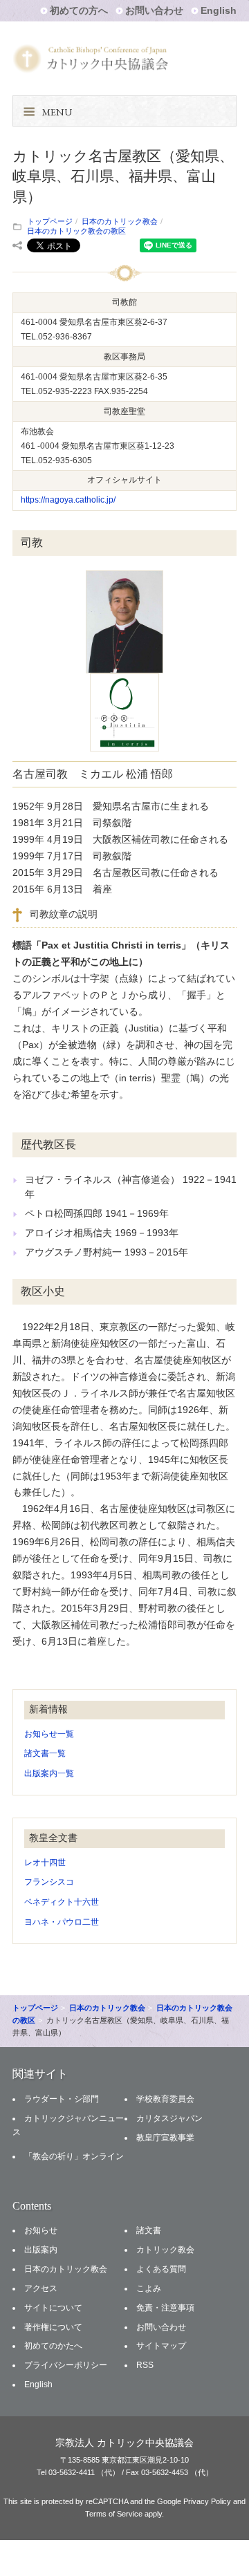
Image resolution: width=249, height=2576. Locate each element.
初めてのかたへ (53, 2346)
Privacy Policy (207, 2501)
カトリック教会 (165, 2250)
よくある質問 (161, 2269)
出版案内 (41, 2250)
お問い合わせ (154, 10)
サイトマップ (161, 2346)
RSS (145, 2365)
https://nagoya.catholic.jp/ (68, 500)
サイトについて (53, 2308)
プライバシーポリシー (66, 2365)
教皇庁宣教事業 (165, 2138)
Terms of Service (114, 2514)
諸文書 (149, 2230)
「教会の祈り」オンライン (74, 2156)
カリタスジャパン (169, 2118)
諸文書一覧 (45, 1753)
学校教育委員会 (165, 2099)
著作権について (53, 2327)
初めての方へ (79, 10)
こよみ (149, 2288)
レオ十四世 (45, 1863)
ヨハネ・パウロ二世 (62, 1922)
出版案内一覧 (49, 1773)
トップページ (50, 221)
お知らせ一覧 (49, 1734)
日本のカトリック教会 (120, 221)
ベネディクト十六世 (62, 1902)
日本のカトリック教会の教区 (76, 231)
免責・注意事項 (165, 2308)
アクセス (41, 2288)
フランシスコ (49, 1882)
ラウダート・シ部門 (62, 2099)
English (219, 10)
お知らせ (41, 2230)
